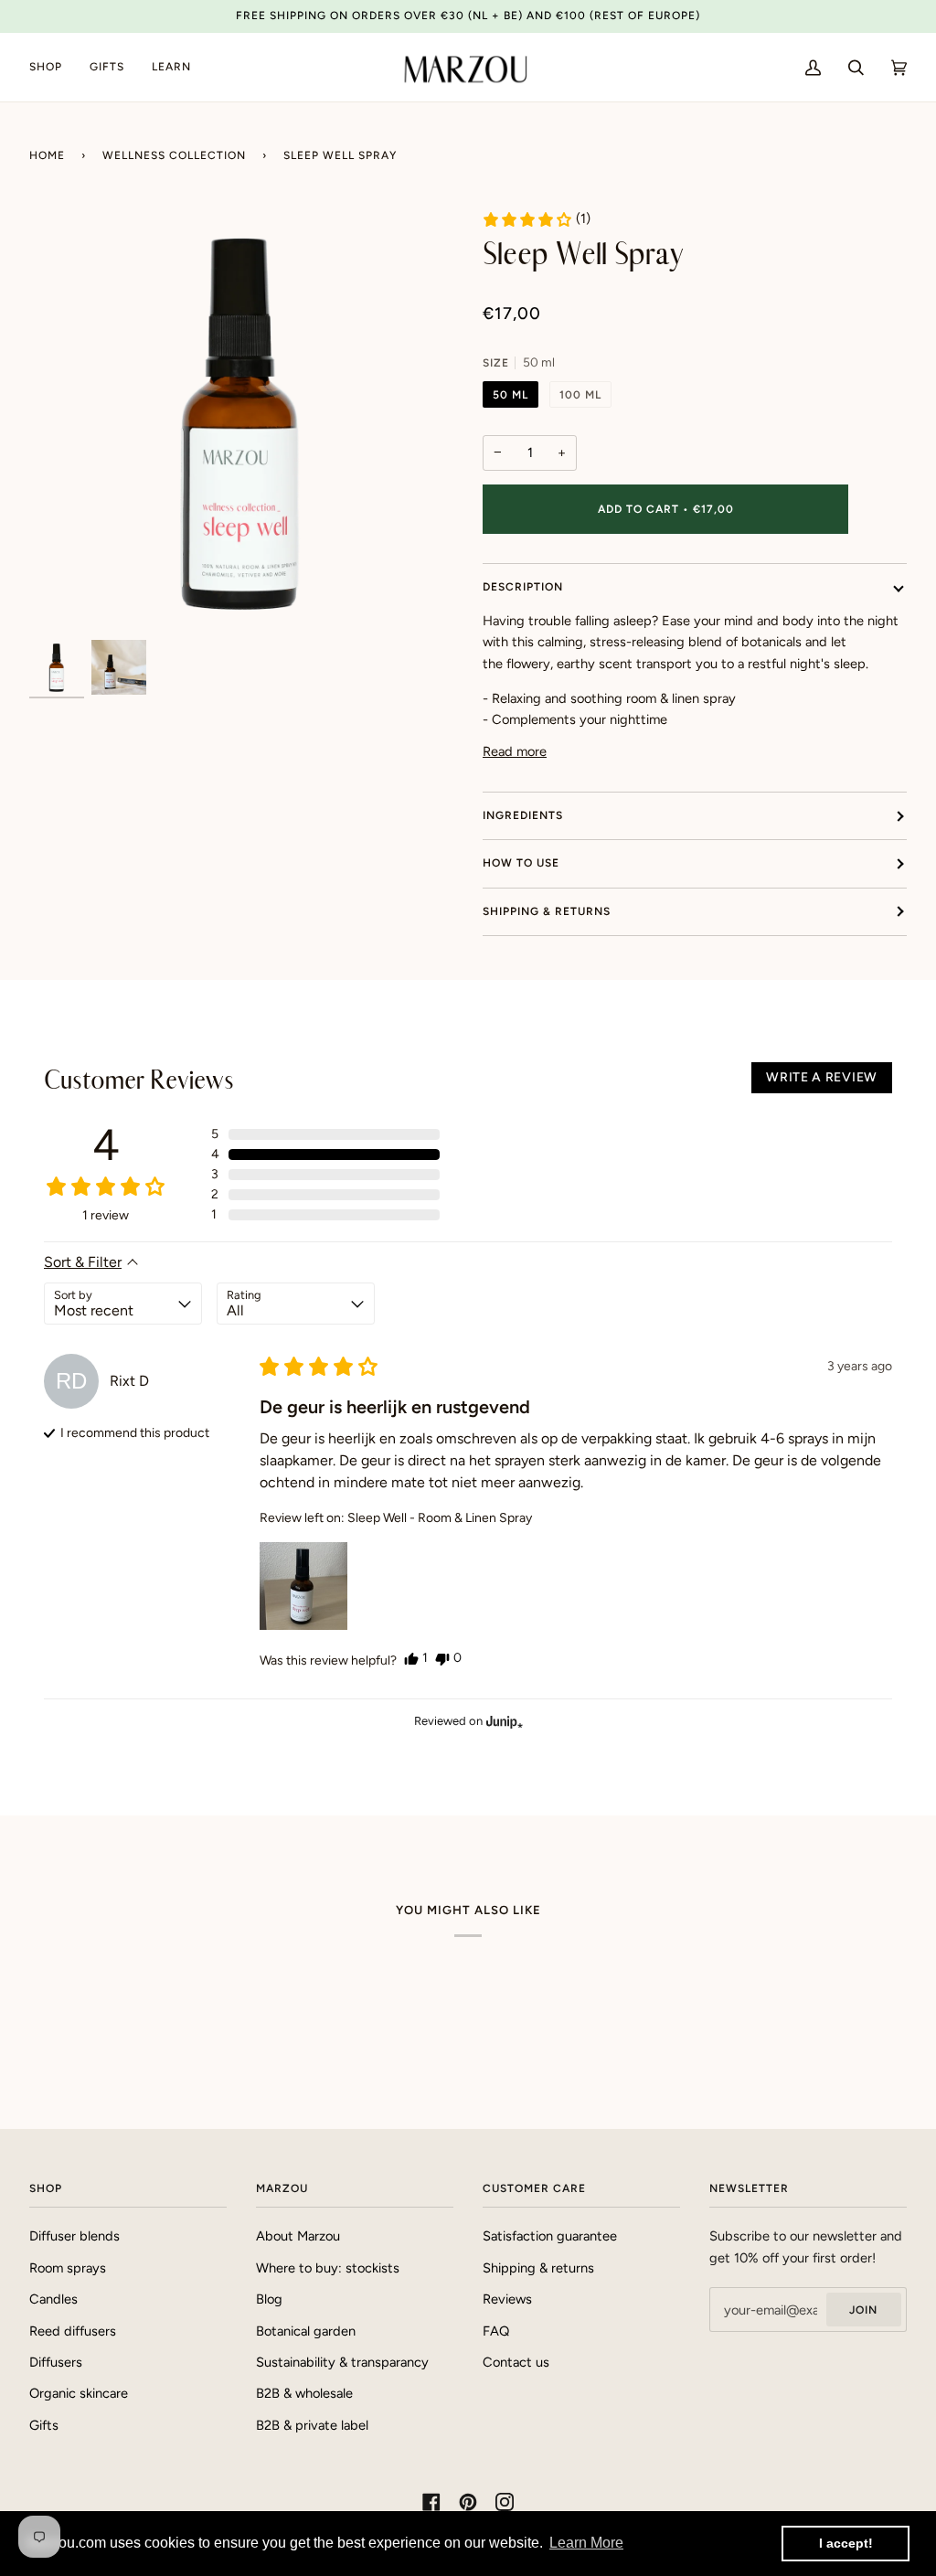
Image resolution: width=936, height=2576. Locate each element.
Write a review (822, 1077)
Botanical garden (306, 2331)
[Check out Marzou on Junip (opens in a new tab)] (503, 1721)
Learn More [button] (586, 2543)
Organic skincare (79, 2393)
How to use (521, 863)
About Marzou (298, 2236)
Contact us (516, 2362)
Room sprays (68, 2268)
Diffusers (56, 2362)
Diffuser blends (74, 2236)
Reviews (507, 2299)
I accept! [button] (846, 2543)
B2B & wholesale (304, 2393)
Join (863, 2310)
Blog (269, 2299)
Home (47, 155)
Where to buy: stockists (328, 2268)
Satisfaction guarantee (550, 2236)
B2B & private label (312, 2425)
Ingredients (523, 815)
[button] (536, 219)
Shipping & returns (547, 911)
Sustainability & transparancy (342, 2362)
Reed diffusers (73, 2331)
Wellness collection (174, 155)
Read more (515, 751)
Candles (53, 2299)
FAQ (496, 2331)
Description (523, 587)
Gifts (44, 2425)
